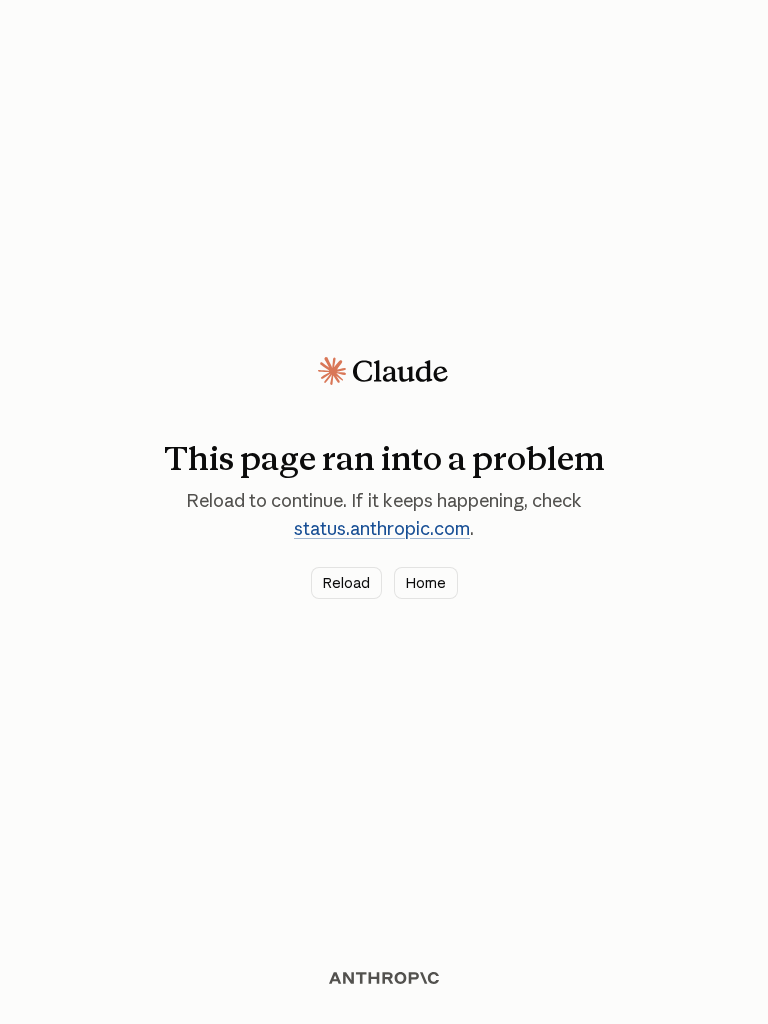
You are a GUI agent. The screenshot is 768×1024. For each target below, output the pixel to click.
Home (426, 583)
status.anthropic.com (382, 528)
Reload (346, 583)
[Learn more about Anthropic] (384, 978)
